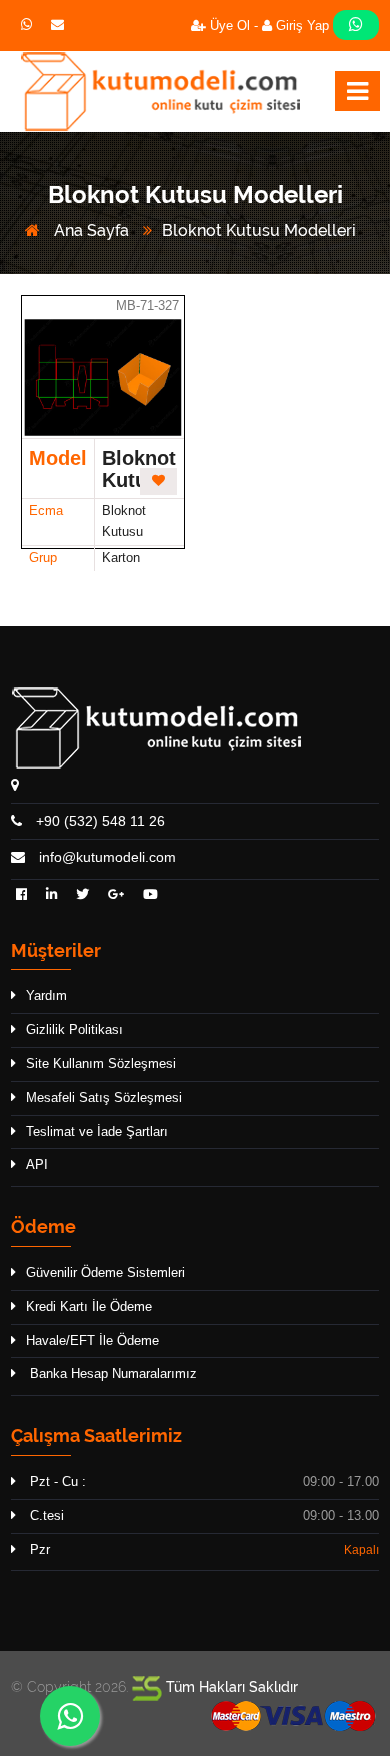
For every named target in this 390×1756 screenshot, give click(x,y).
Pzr (38, 1549)
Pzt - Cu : (56, 1481)
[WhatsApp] (70, 1716)
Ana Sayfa (89, 230)
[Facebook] (21, 895)
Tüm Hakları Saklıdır (230, 1687)
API (37, 1164)
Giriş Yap (302, 25)
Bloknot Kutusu (139, 469)
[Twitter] (82, 895)
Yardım (46, 995)
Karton (121, 557)
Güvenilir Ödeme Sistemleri (105, 1272)
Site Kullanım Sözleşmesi (101, 1063)
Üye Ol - (232, 25)
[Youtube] (150, 895)
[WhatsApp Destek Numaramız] (356, 25)
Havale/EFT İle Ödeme (92, 1340)
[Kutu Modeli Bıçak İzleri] (160, 91)
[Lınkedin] (51, 895)
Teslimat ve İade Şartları (97, 1131)
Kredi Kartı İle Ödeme (89, 1306)
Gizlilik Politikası (74, 1029)
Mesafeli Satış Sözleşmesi (104, 1097)
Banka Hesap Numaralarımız (111, 1373)
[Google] (116, 895)
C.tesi (45, 1515)
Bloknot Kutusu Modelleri (259, 230)
